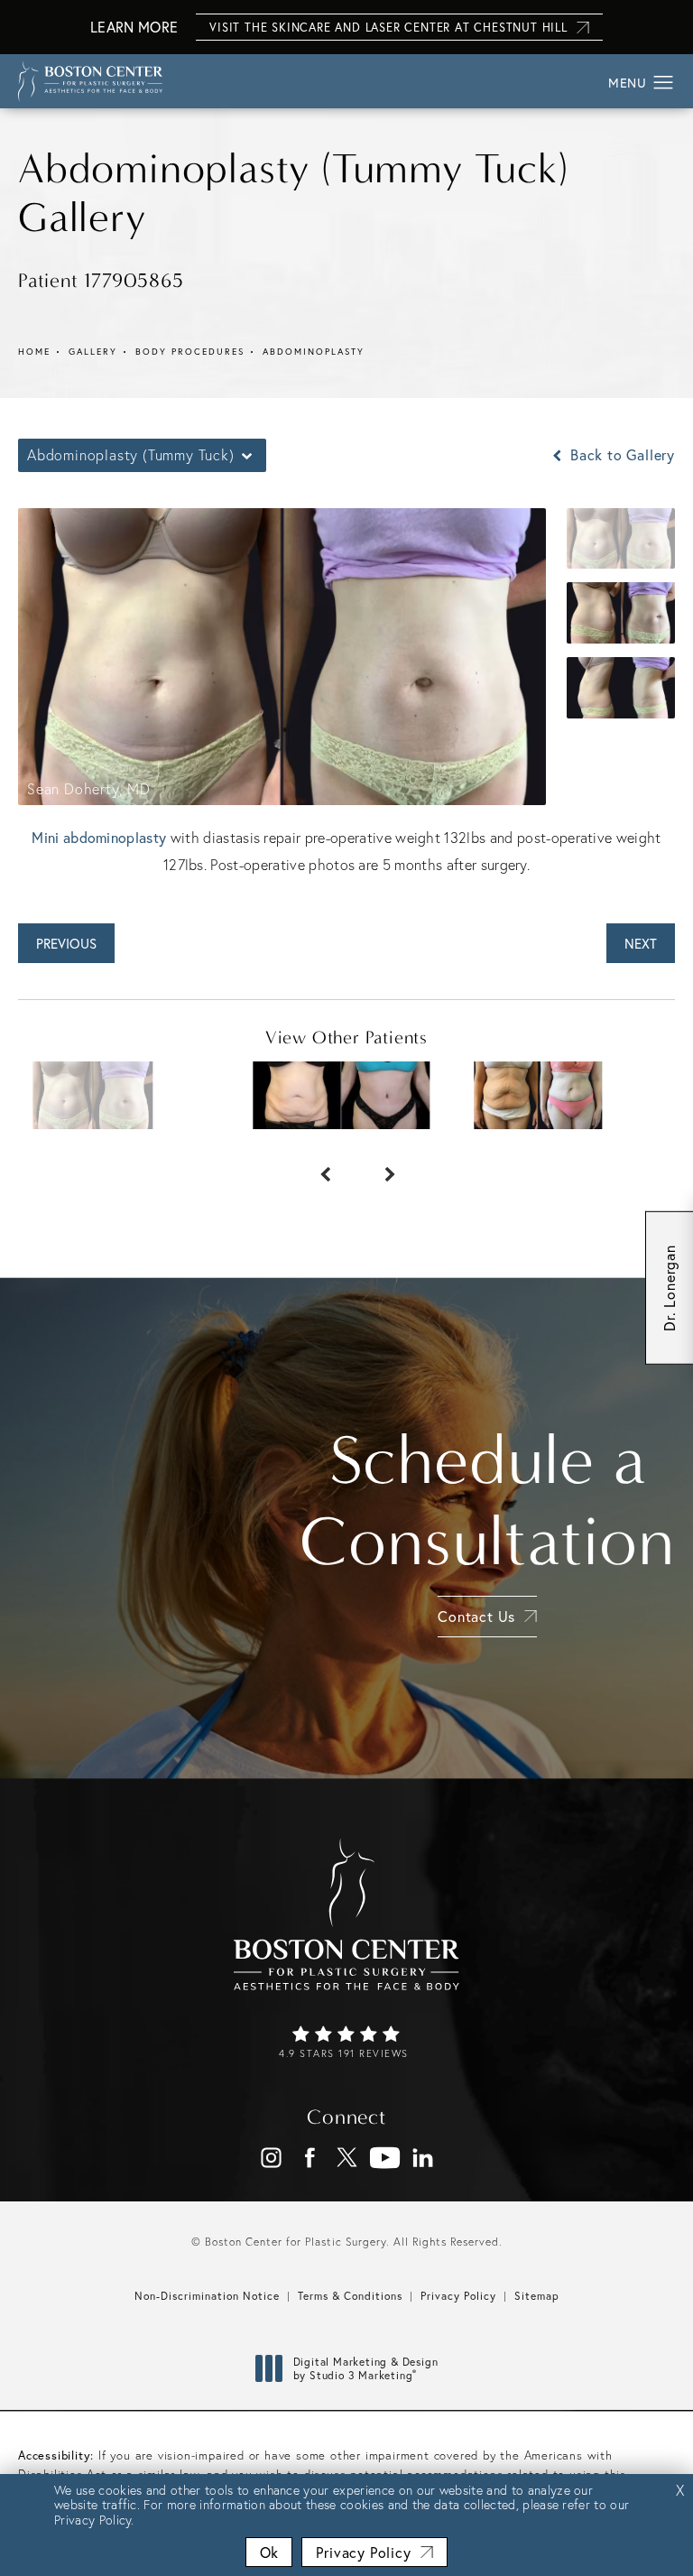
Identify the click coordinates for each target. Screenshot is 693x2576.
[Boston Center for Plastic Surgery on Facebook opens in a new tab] (309, 2158)
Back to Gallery (620, 455)
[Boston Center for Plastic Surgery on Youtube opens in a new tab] (385, 2158)
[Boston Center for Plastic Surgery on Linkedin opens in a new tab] (423, 2158)
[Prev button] (314, 1165)
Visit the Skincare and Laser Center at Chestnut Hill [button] (388, 28)
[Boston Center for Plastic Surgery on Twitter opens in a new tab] (347, 2158)
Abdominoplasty (314, 352)
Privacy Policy (458, 2296)
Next (641, 943)
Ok (269, 2552)
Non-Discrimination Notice (207, 2296)
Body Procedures (190, 352)
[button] (664, 83)
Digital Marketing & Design (365, 2369)
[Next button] (379, 1165)
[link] (346, 2043)
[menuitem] (271, 2158)
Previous (66, 943)
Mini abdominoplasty (99, 837)
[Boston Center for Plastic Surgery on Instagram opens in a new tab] (271, 2158)
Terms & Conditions (350, 2296)
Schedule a (487, 1501)
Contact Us (476, 1616)
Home (34, 352)
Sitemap (537, 2296)
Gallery (93, 352)
